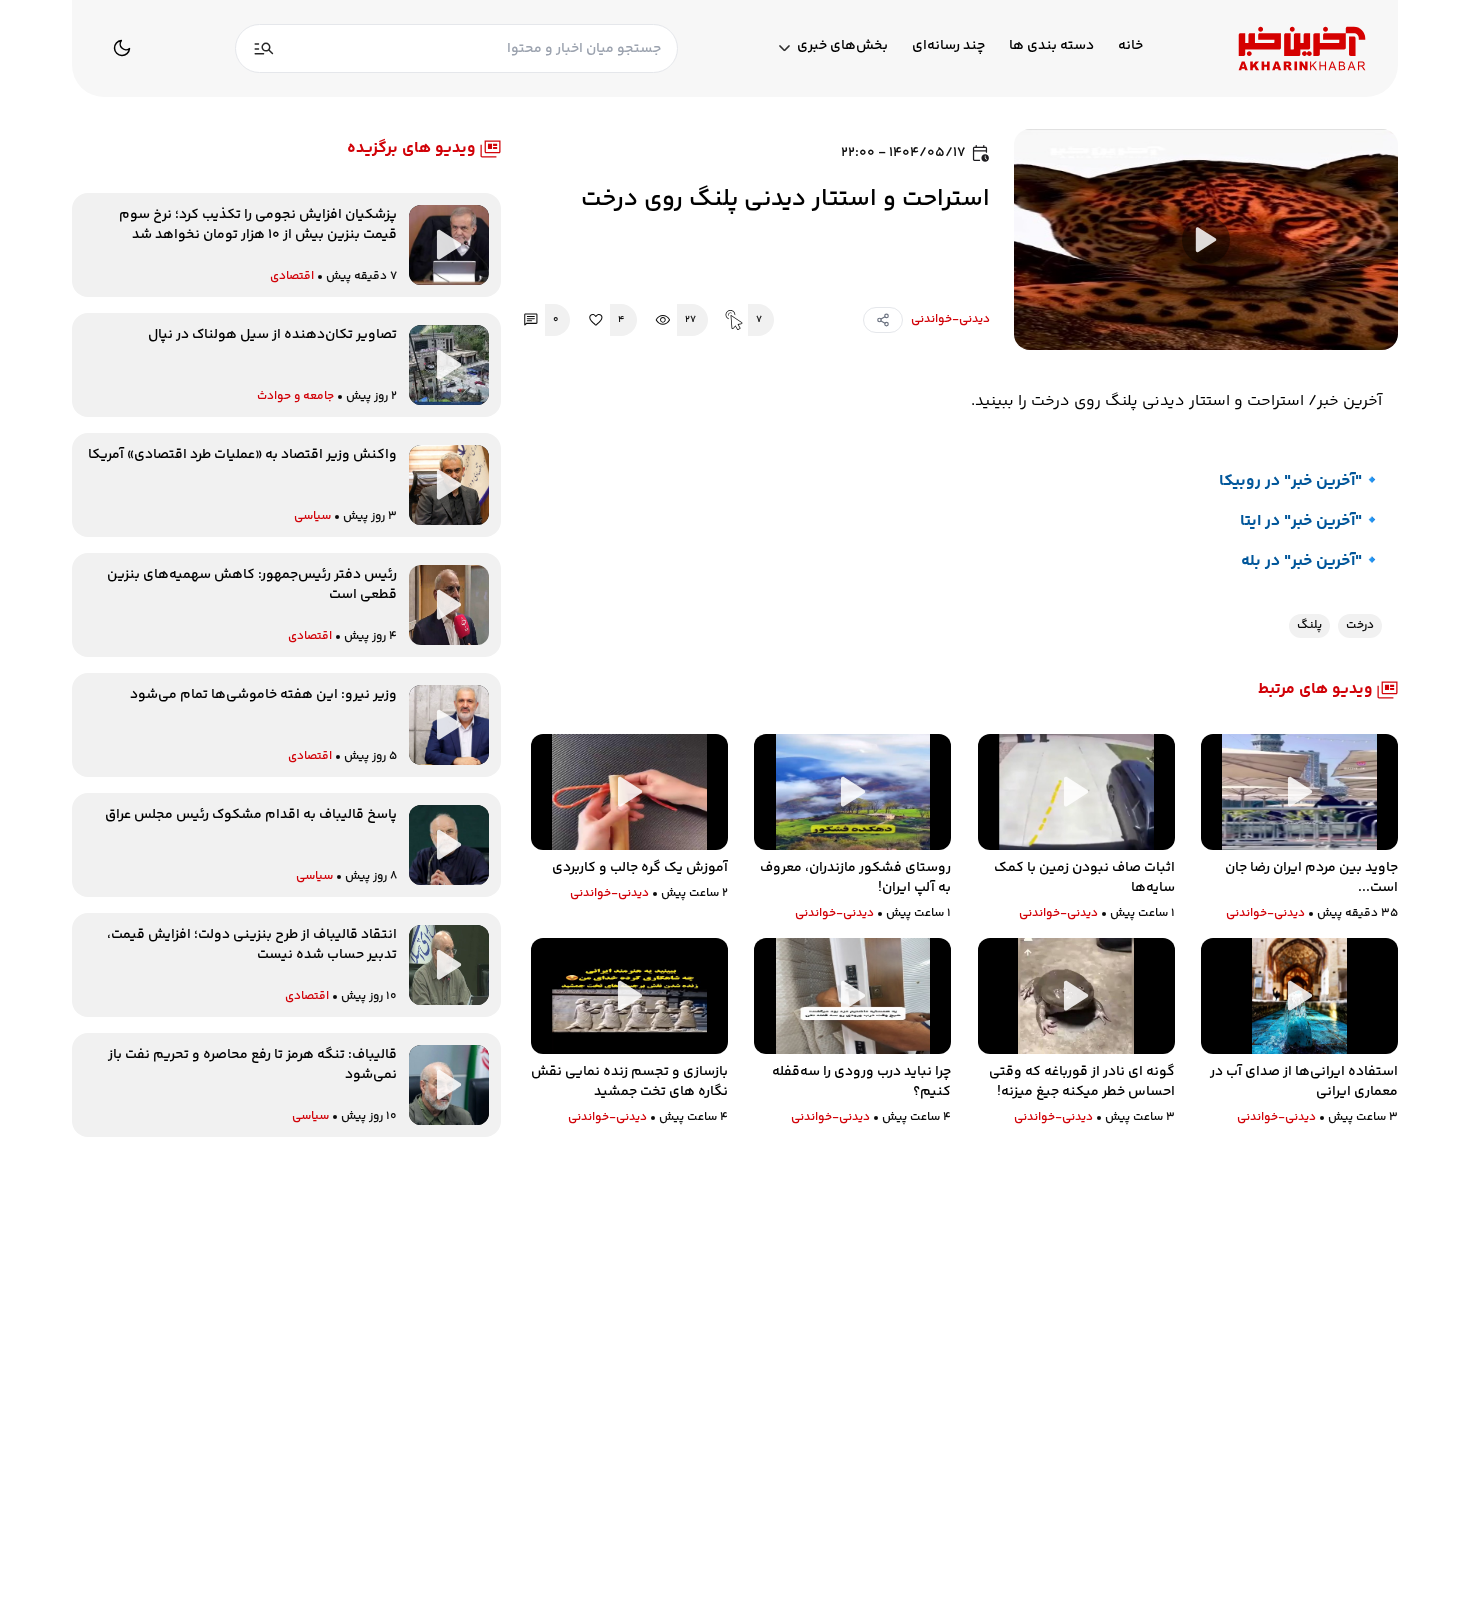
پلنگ (1309, 625)
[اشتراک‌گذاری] (883, 320)
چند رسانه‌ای (948, 46)
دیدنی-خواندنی (950, 319)
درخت (1360, 625)
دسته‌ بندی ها (1051, 46)
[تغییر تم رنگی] (122, 48)
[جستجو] (264, 48)
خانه (1130, 46)
